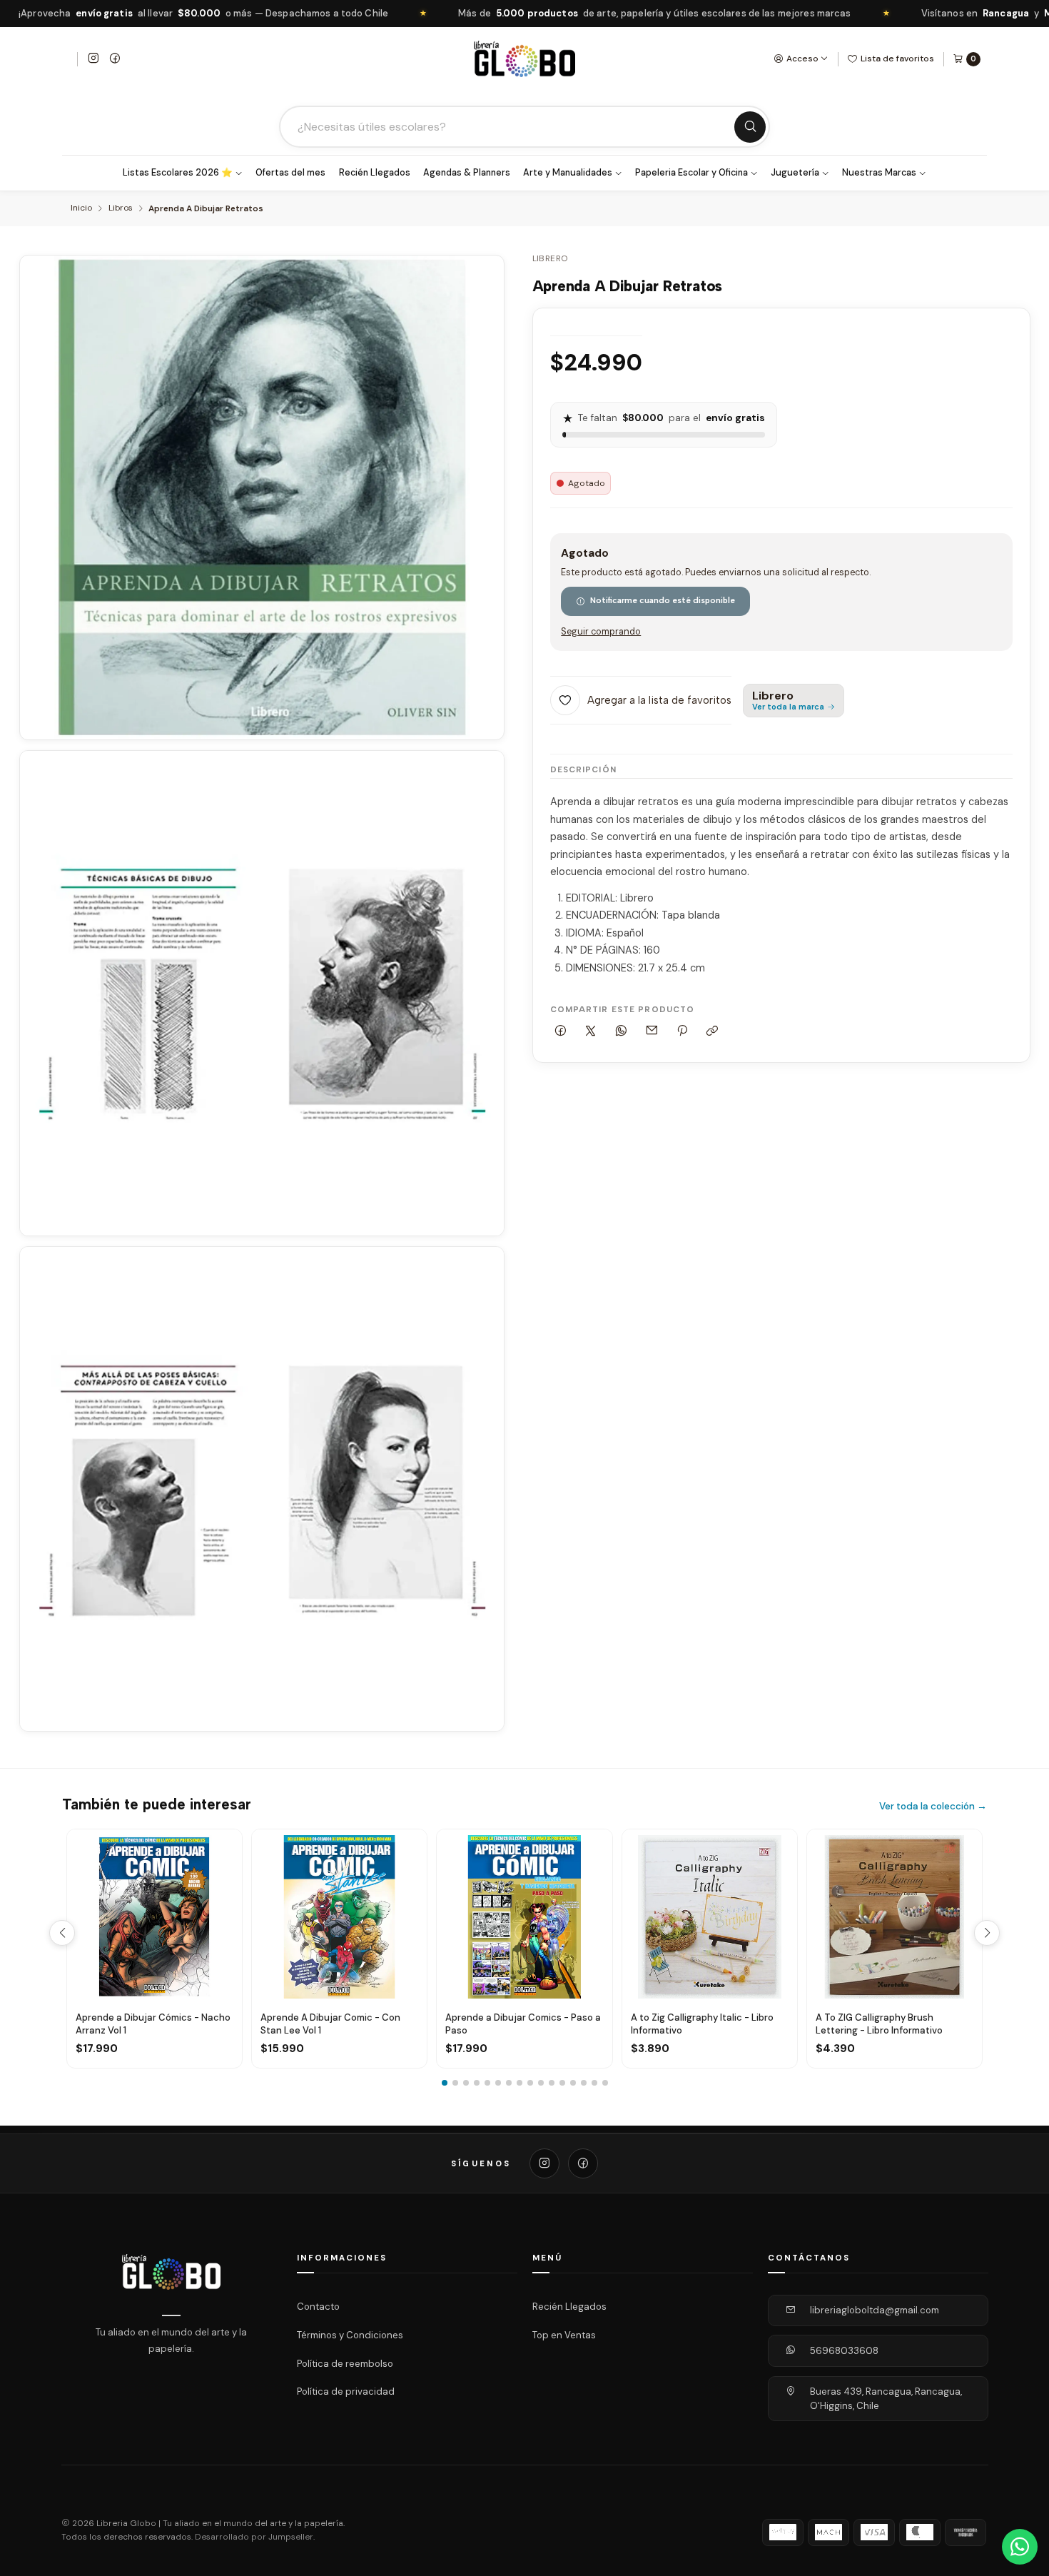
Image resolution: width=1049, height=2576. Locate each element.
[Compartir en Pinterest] (682, 1032)
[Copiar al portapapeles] (713, 1032)
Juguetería (795, 173)
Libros (121, 208)
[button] (445, 2083)
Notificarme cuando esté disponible (663, 600)
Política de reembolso (345, 2363)
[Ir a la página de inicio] (524, 59)
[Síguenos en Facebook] (115, 59)
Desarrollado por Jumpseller (254, 2537)
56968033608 (844, 2351)
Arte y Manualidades (568, 173)
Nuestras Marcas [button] (879, 173)
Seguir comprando (601, 632)
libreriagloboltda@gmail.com (875, 2310)
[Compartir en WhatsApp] (622, 1032)
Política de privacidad (346, 2391)
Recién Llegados (375, 173)
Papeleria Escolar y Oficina (691, 173)
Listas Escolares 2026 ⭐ (178, 173)
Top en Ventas (564, 2335)
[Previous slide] (62, 1933)
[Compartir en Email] (652, 1032)
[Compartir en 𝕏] (591, 1032)
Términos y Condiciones (350, 2335)
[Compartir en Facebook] (561, 1032)
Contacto (318, 2307)
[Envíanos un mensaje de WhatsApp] (1020, 2547)
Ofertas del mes (290, 173)
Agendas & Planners (467, 173)
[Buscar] (750, 127)
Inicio (81, 208)
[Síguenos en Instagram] (93, 59)
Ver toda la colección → (933, 1806)
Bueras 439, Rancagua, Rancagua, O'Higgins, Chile (886, 2399)
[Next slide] (987, 1933)
